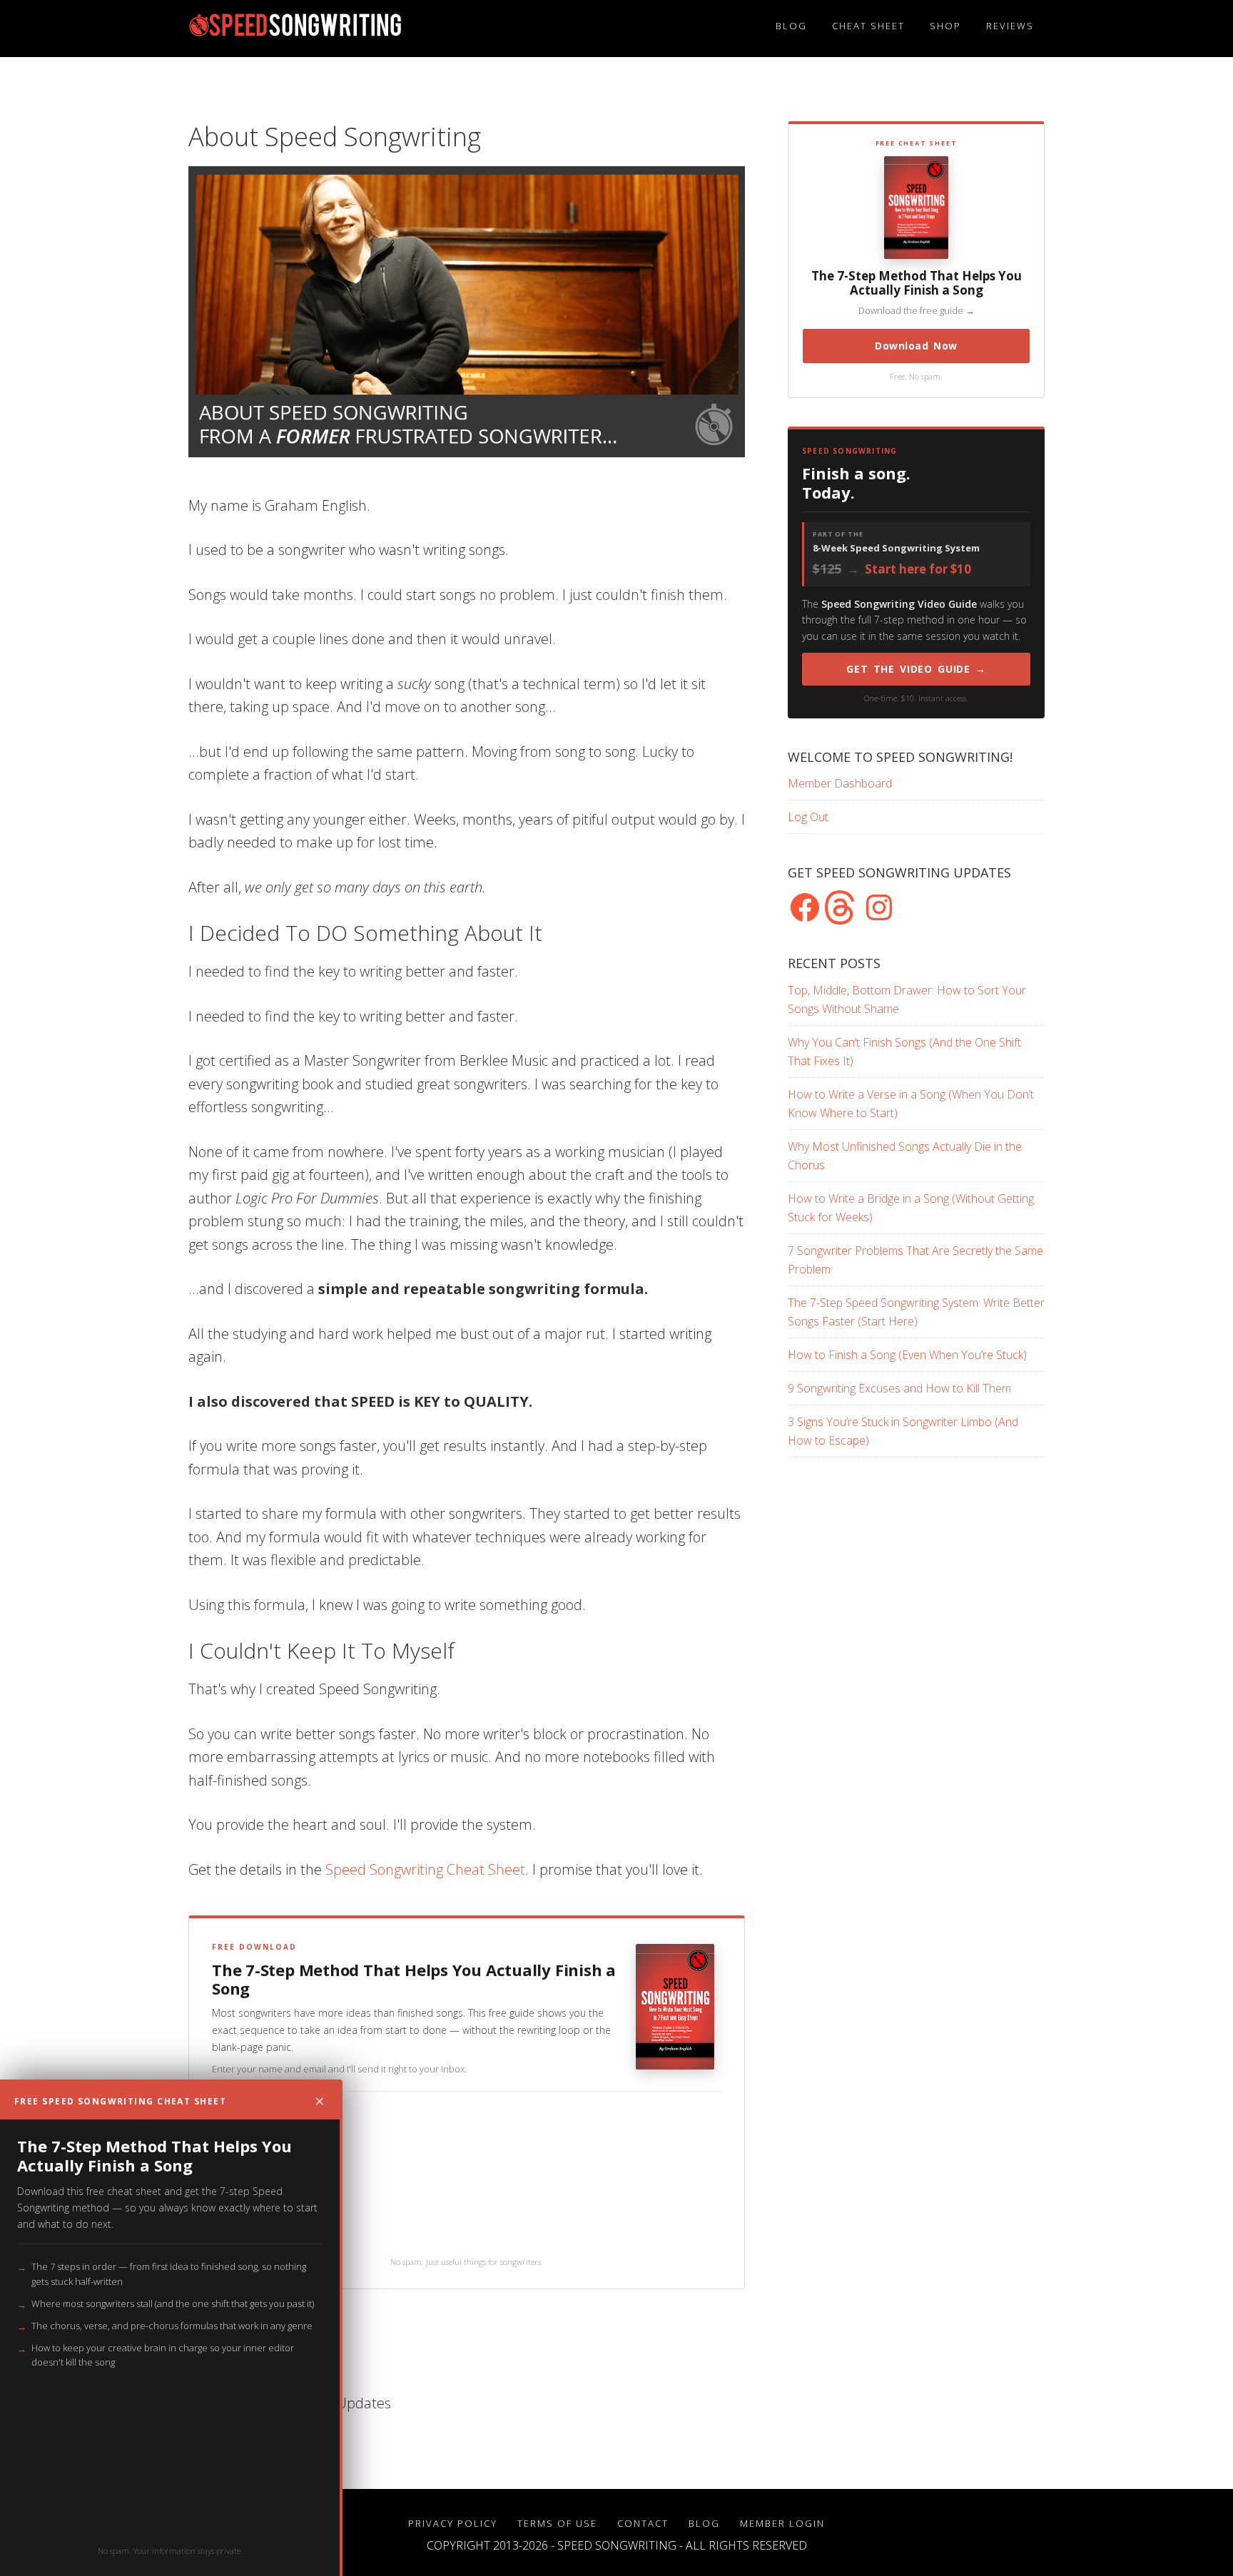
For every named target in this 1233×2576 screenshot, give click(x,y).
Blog (704, 2523)
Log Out (808, 817)
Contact (643, 2523)
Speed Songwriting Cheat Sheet (425, 1869)
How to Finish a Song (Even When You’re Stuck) (907, 1355)
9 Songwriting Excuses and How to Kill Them (899, 1388)
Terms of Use (557, 2523)
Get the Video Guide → (916, 669)
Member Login (782, 2523)
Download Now (916, 346)
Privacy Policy (453, 2523)
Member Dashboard (840, 783)
